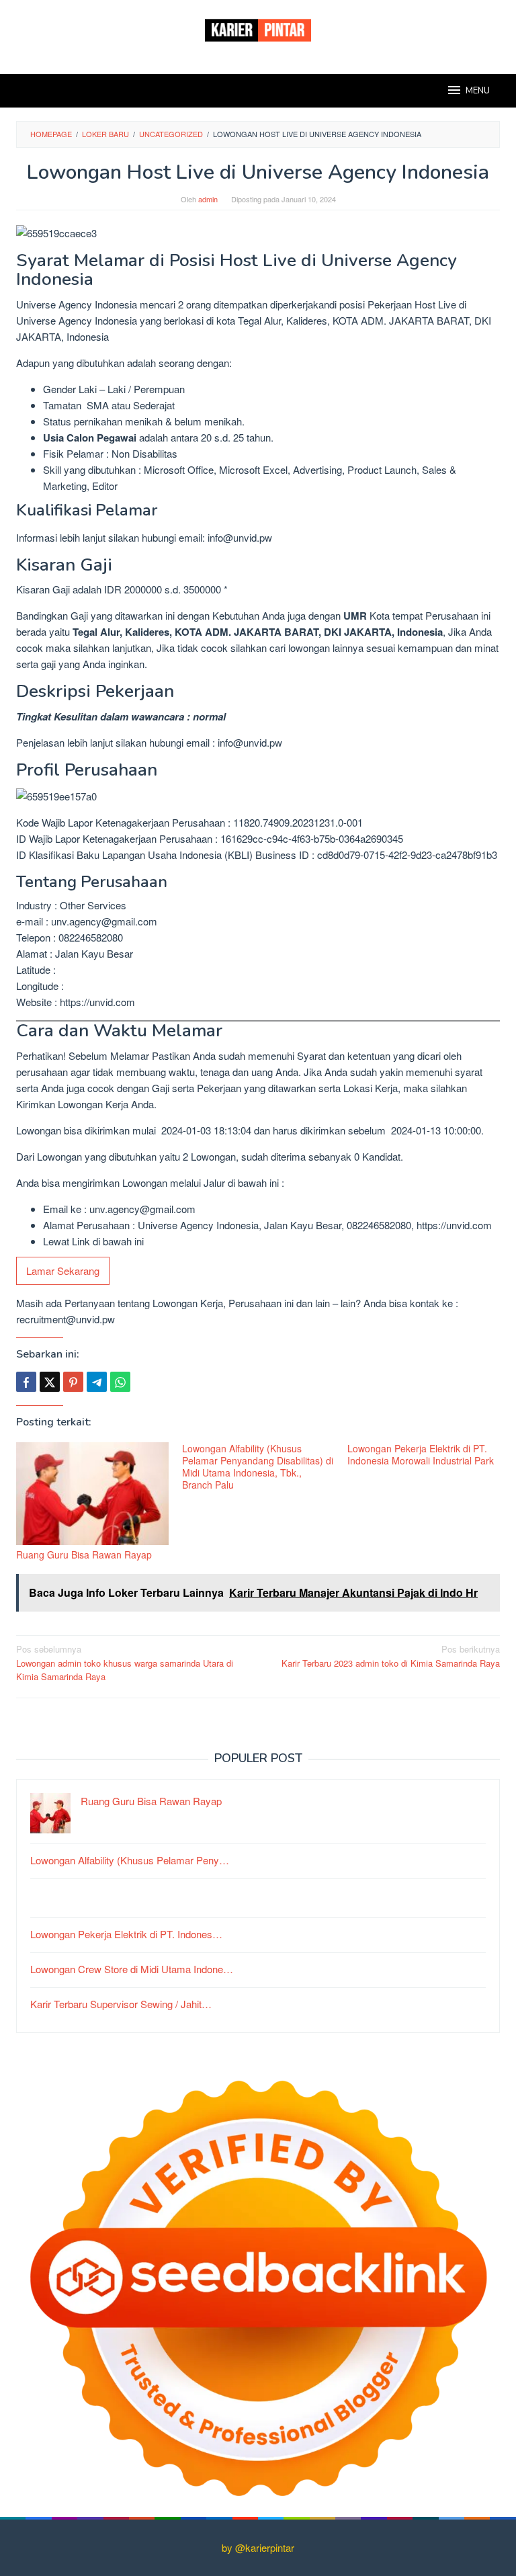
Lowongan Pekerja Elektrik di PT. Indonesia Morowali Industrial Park (421, 1454)
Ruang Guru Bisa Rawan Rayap (84, 1554)
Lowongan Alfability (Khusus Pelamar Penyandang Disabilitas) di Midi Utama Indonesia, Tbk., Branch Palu (258, 1466)
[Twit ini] (50, 1382)
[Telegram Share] (97, 1382)
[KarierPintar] (258, 29)
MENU (478, 91)
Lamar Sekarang (63, 1271)
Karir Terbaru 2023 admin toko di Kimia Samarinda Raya (391, 1656)
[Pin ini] (73, 1382)
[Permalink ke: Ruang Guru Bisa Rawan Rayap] (92, 1494)
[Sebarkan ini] (26, 1382)
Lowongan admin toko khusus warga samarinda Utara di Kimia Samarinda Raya (125, 1663)
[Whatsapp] (120, 1382)
